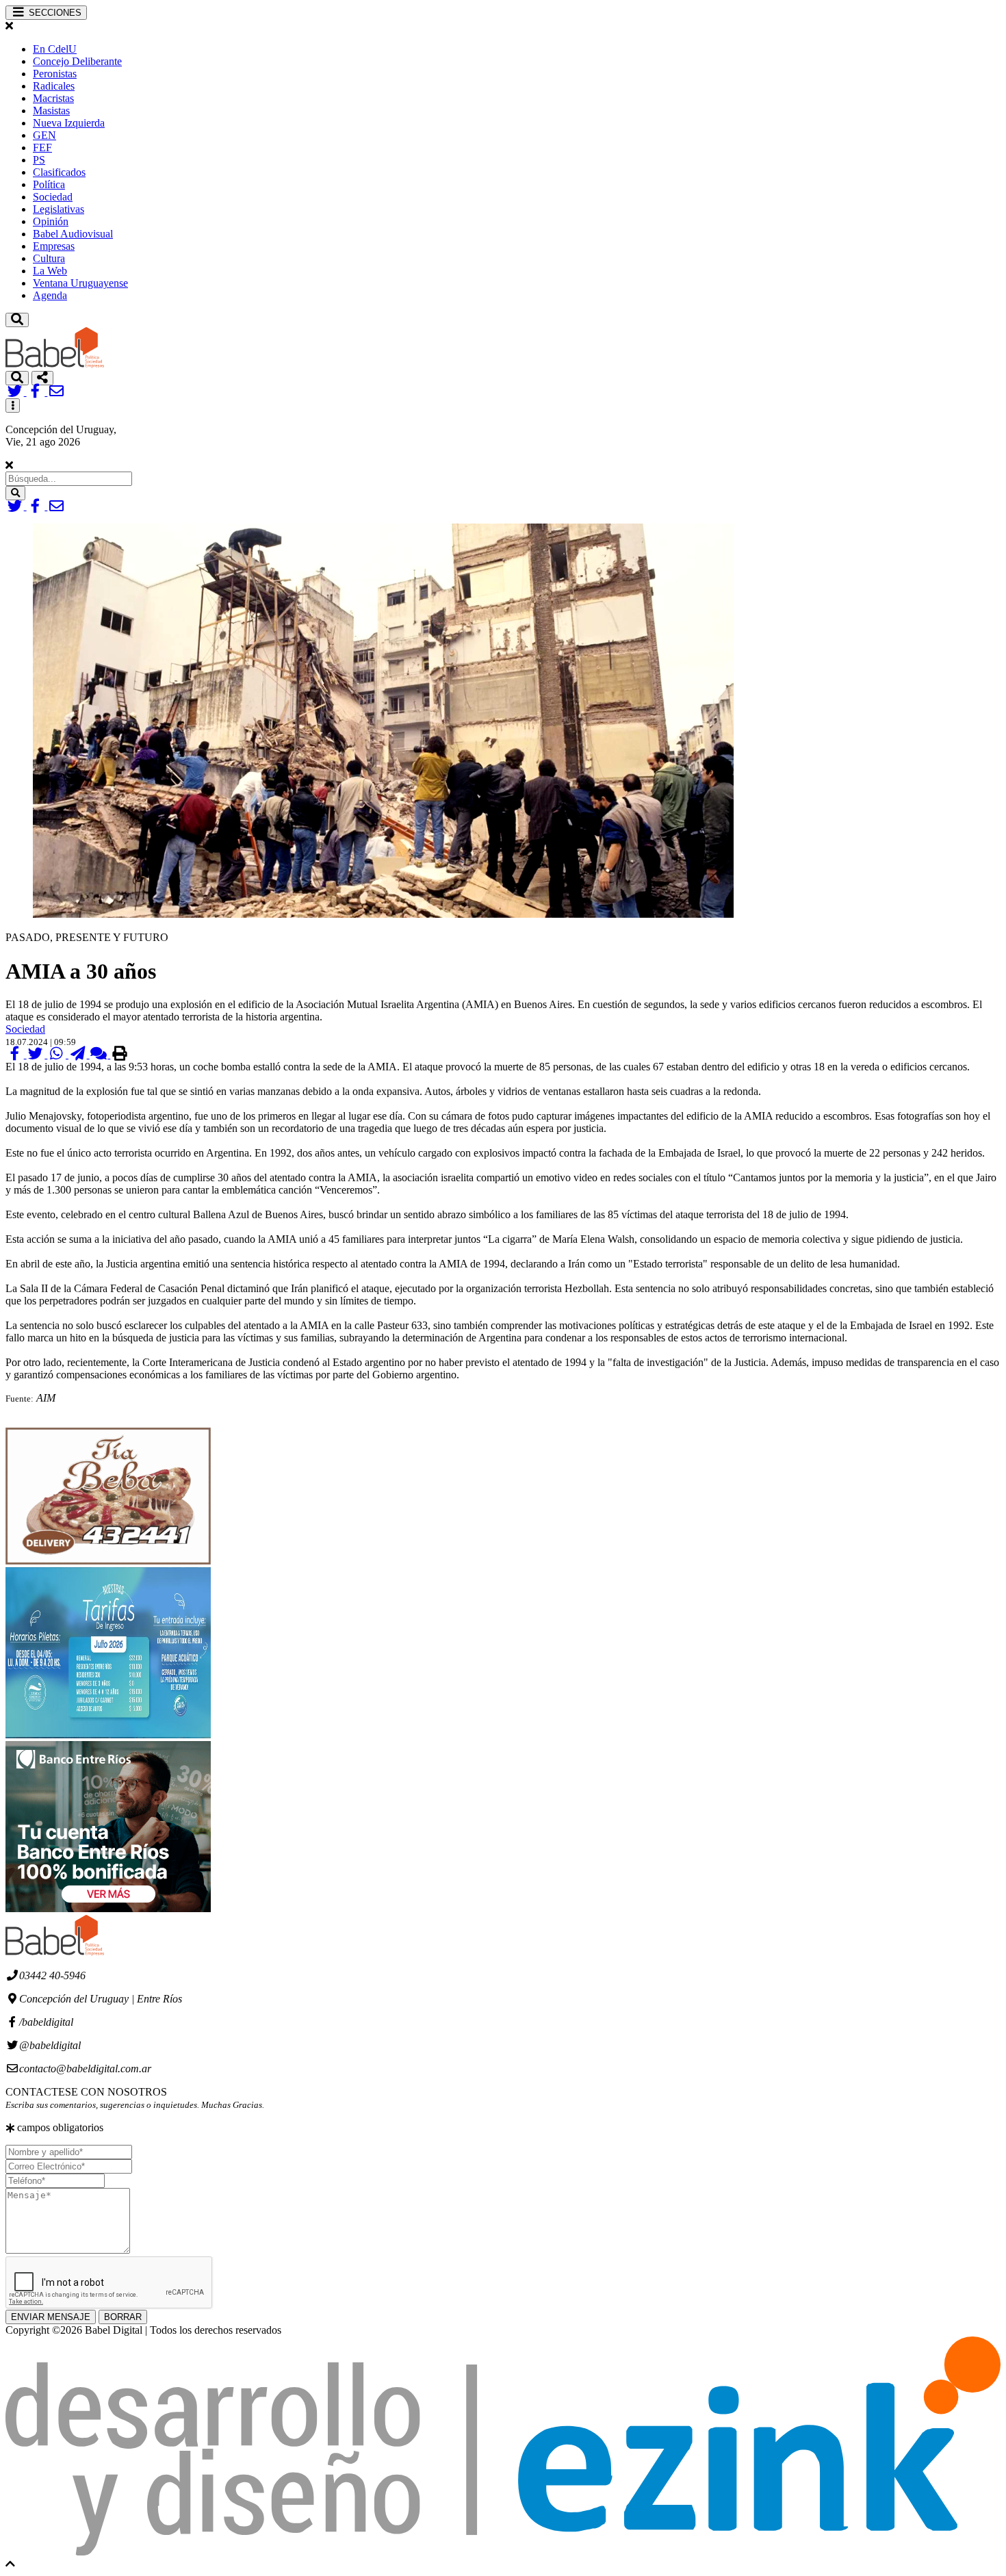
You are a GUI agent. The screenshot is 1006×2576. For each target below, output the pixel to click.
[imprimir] (119, 1054)
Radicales (54, 86)
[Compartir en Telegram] (79, 1054)
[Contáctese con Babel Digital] (56, 392)
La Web (50, 271)
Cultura (49, 258)
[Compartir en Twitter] (37, 1054)
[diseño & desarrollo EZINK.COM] (503, 2552)
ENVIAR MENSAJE (51, 2317)
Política (49, 184)
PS (39, 160)
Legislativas (59, 209)
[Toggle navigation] (17, 320)
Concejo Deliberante (77, 61)
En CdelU (55, 49)
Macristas (53, 98)
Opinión (51, 221)
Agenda (50, 295)
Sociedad (53, 197)
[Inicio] (55, 364)
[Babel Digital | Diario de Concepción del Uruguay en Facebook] (37, 392)
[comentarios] (100, 1054)
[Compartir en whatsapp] (58, 1054)
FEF (42, 147)
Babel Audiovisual (73, 234)
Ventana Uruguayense (80, 283)
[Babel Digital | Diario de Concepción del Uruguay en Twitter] (16, 392)
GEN (44, 135)
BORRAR (123, 2317)
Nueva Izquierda (69, 123)
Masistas (51, 111)
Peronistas (55, 74)
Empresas (54, 246)
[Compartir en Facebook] (16, 1054)
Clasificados (59, 172)
